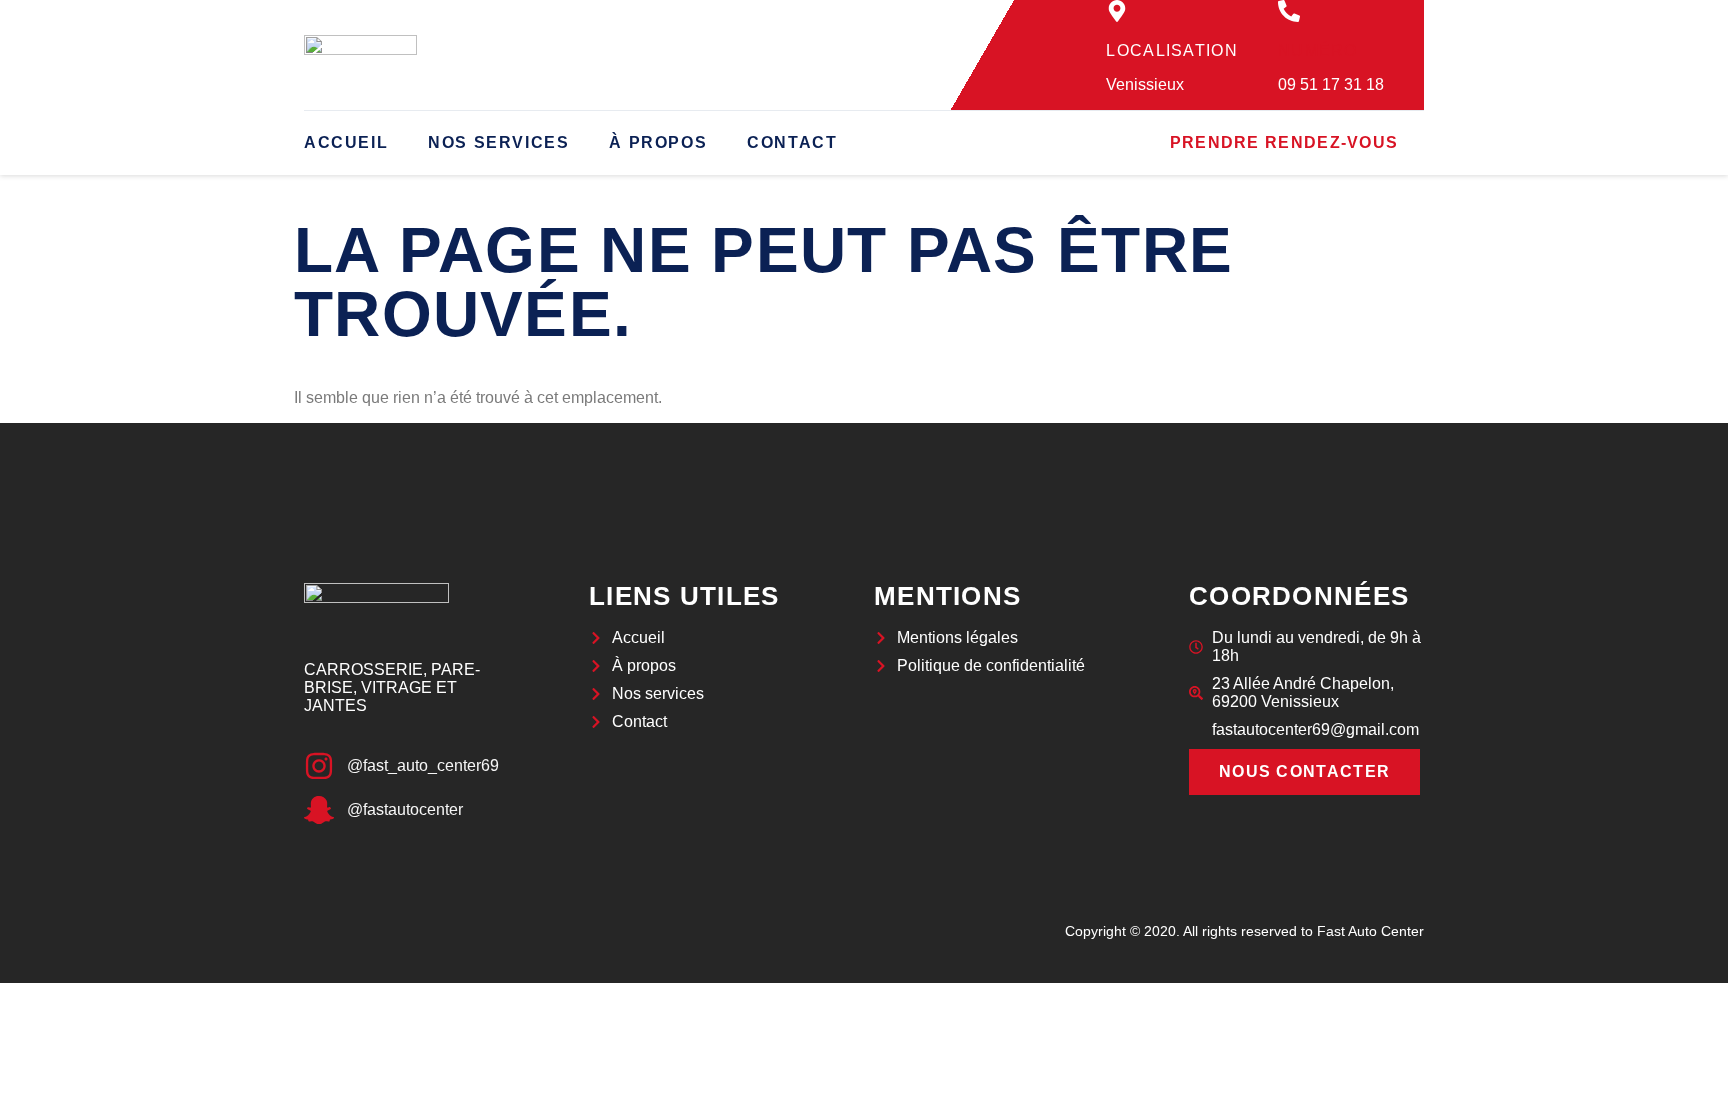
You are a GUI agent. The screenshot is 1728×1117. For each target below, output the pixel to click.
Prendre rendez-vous (1284, 142)
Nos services (498, 142)
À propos (658, 142)
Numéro (1318, 50)
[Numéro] (1289, 11)
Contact (792, 142)
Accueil (346, 142)
